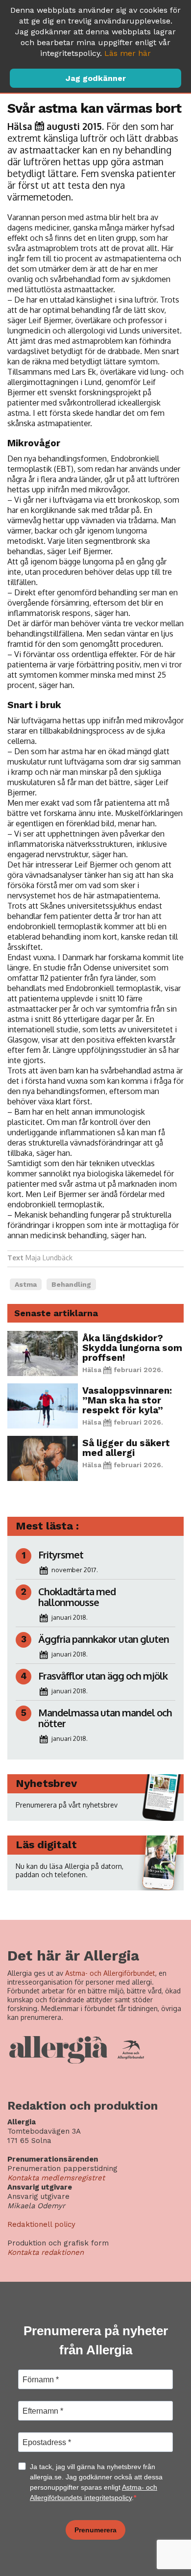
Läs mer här (128, 53)
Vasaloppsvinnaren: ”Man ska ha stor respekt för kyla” (127, 1400)
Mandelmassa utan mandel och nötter (105, 1718)
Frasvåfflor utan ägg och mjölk (103, 1676)
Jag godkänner (96, 78)
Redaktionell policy (41, 2224)
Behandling (71, 1284)
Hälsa (20, 126)
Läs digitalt (46, 1845)
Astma (26, 1284)
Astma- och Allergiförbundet (110, 1973)
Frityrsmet (61, 1555)
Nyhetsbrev (46, 1783)
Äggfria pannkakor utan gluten (104, 1639)
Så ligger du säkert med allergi (126, 1448)
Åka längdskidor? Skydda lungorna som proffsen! (132, 1348)
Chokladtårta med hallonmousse (77, 1597)
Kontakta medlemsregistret (56, 2178)
